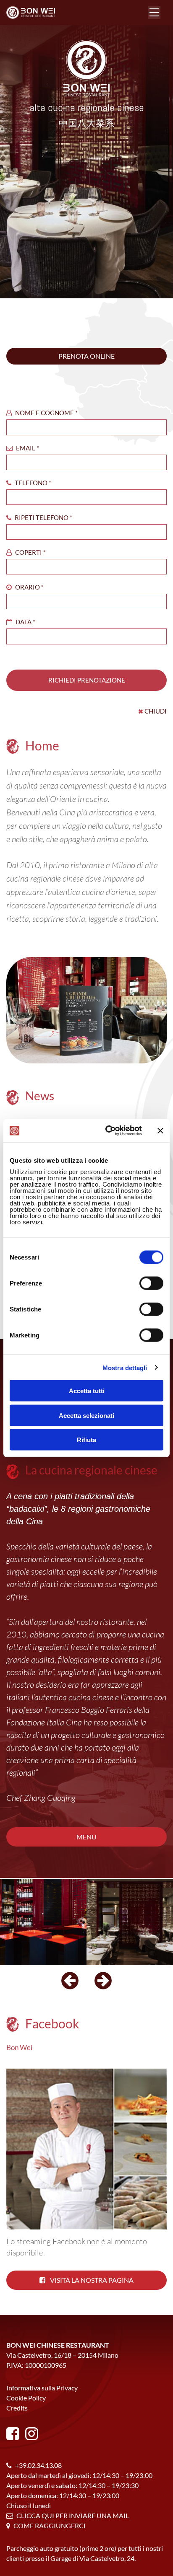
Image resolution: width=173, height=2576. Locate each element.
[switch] (151, 1283)
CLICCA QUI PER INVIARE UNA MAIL (73, 2515)
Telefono (32, 483)
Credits (17, 2408)
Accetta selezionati (86, 1415)
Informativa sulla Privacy (42, 2388)
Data (25, 622)
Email (27, 448)
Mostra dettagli (125, 1367)
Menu (86, 1837)
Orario (29, 587)
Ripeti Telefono (43, 517)
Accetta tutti (87, 1391)
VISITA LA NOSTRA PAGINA (91, 2280)
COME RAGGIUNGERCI (50, 2526)
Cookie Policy (26, 2398)
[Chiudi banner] (160, 1130)
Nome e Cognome (46, 413)
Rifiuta (86, 1440)
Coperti (30, 552)
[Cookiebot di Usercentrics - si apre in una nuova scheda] (107, 1131)
